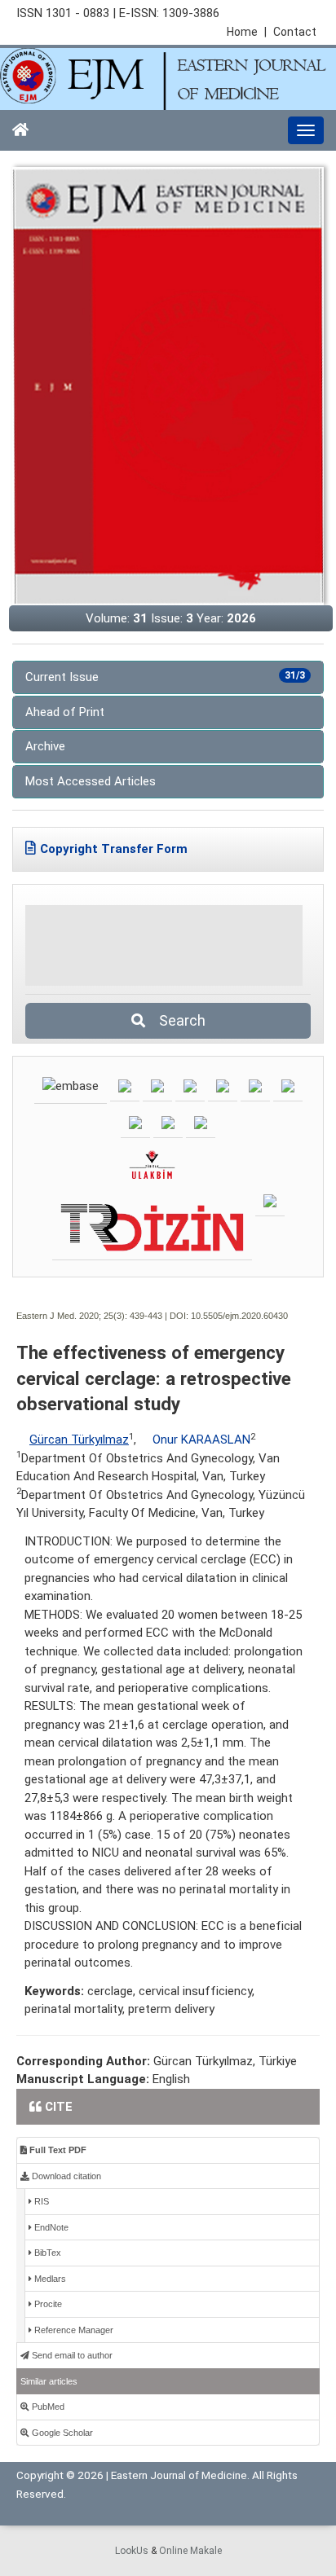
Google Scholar (61, 2433)
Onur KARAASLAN (201, 1440)
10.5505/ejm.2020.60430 (239, 1316)
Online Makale (190, 2551)
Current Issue (165, 677)
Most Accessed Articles (91, 781)
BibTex (46, 2253)
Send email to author (71, 2355)
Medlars (49, 2279)
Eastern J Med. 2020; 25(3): (72, 1316)
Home (247, 32)
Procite (47, 2304)
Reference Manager (73, 2330)
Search (177, 1020)
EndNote (50, 2227)
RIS (40, 2201)
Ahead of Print (65, 712)
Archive (45, 746)
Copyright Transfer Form (114, 849)
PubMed (47, 2407)
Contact (295, 32)
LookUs (132, 2551)
